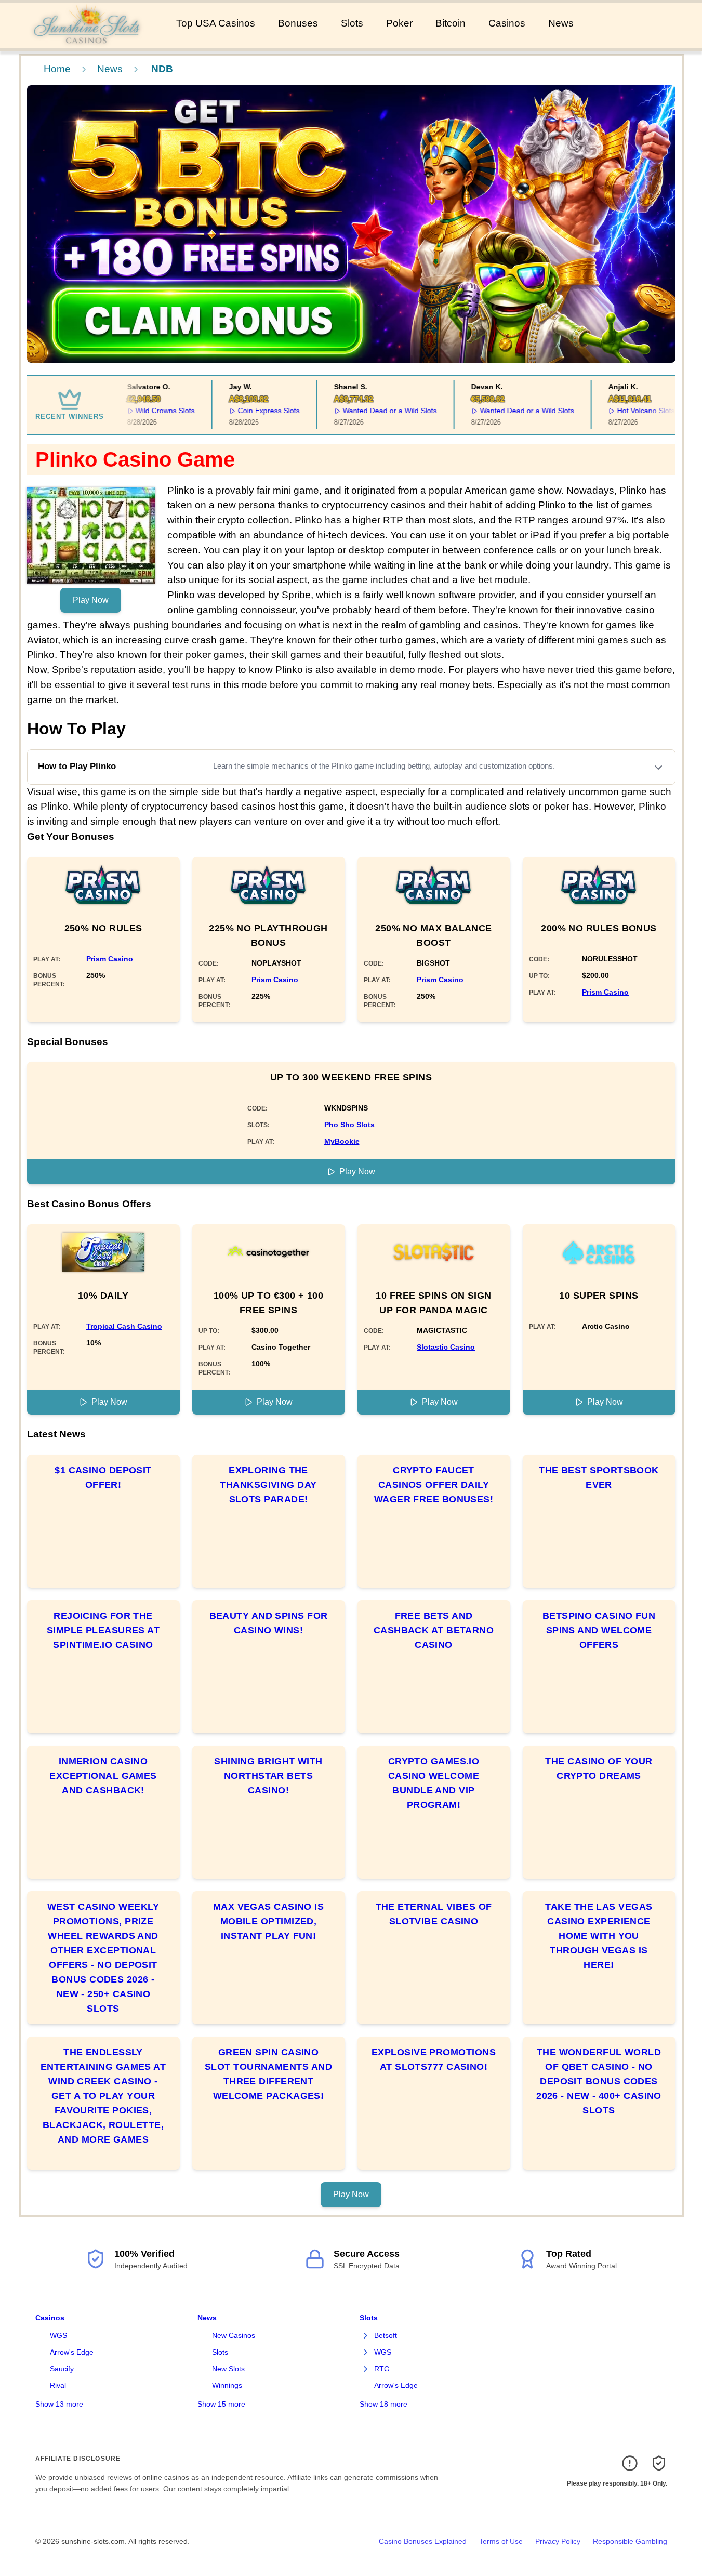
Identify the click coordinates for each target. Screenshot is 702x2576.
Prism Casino (110, 959)
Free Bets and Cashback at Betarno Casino (434, 1630)
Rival (58, 2385)
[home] (86, 41)
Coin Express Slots (251, 411)
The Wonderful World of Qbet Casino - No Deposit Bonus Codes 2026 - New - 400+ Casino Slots (599, 2081)
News (561, 23)
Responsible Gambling (630, 2541)
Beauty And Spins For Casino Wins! (269, 1623)
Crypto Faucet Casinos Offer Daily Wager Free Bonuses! (434, 1485)
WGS (58, 2335)
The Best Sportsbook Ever (599, 1477)
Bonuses (298, 23)
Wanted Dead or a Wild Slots (372, 411)
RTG (382, 2369)
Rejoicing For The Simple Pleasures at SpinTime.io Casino (103, 1630)
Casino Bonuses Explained (423, 2541)
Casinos (507, 23)
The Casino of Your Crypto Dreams (599, 1768)
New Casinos (234, 2335)
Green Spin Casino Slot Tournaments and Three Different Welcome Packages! (268, 2074)
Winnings (227, 2385)
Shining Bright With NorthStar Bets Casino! (268, 1776)
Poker (399, 23)
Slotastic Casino (446, 1347)
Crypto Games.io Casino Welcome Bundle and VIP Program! (434, 1783)
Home (57, 69)
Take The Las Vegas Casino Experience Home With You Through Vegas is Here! (599, 1936)
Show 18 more (383, 2404)
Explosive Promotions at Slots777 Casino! (434, 2059)
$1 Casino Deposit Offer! (103, 1477)
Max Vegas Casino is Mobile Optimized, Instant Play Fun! (269, 1921)
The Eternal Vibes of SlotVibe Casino (434, 1914)
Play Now (91, 600)
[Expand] (366, 2336)
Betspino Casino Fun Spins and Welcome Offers (599, 1630)
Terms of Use (501, 2541)
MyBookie (342, 1141)
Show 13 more (59, 2404)
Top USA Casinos (216, 23)
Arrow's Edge (72, 2352)
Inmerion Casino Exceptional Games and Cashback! (103, 1776)
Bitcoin (451, 23)
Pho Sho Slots (349, 1125)
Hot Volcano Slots (628, 411)
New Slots (228, 2369)
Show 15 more (221, 2404)
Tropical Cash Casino (124, 1326)
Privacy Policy (558, 2541)
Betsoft (386, 2335)
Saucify (62, 2369)
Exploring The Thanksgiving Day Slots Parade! (268, 1485)
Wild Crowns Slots (148, 411)
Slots (352, 23)
